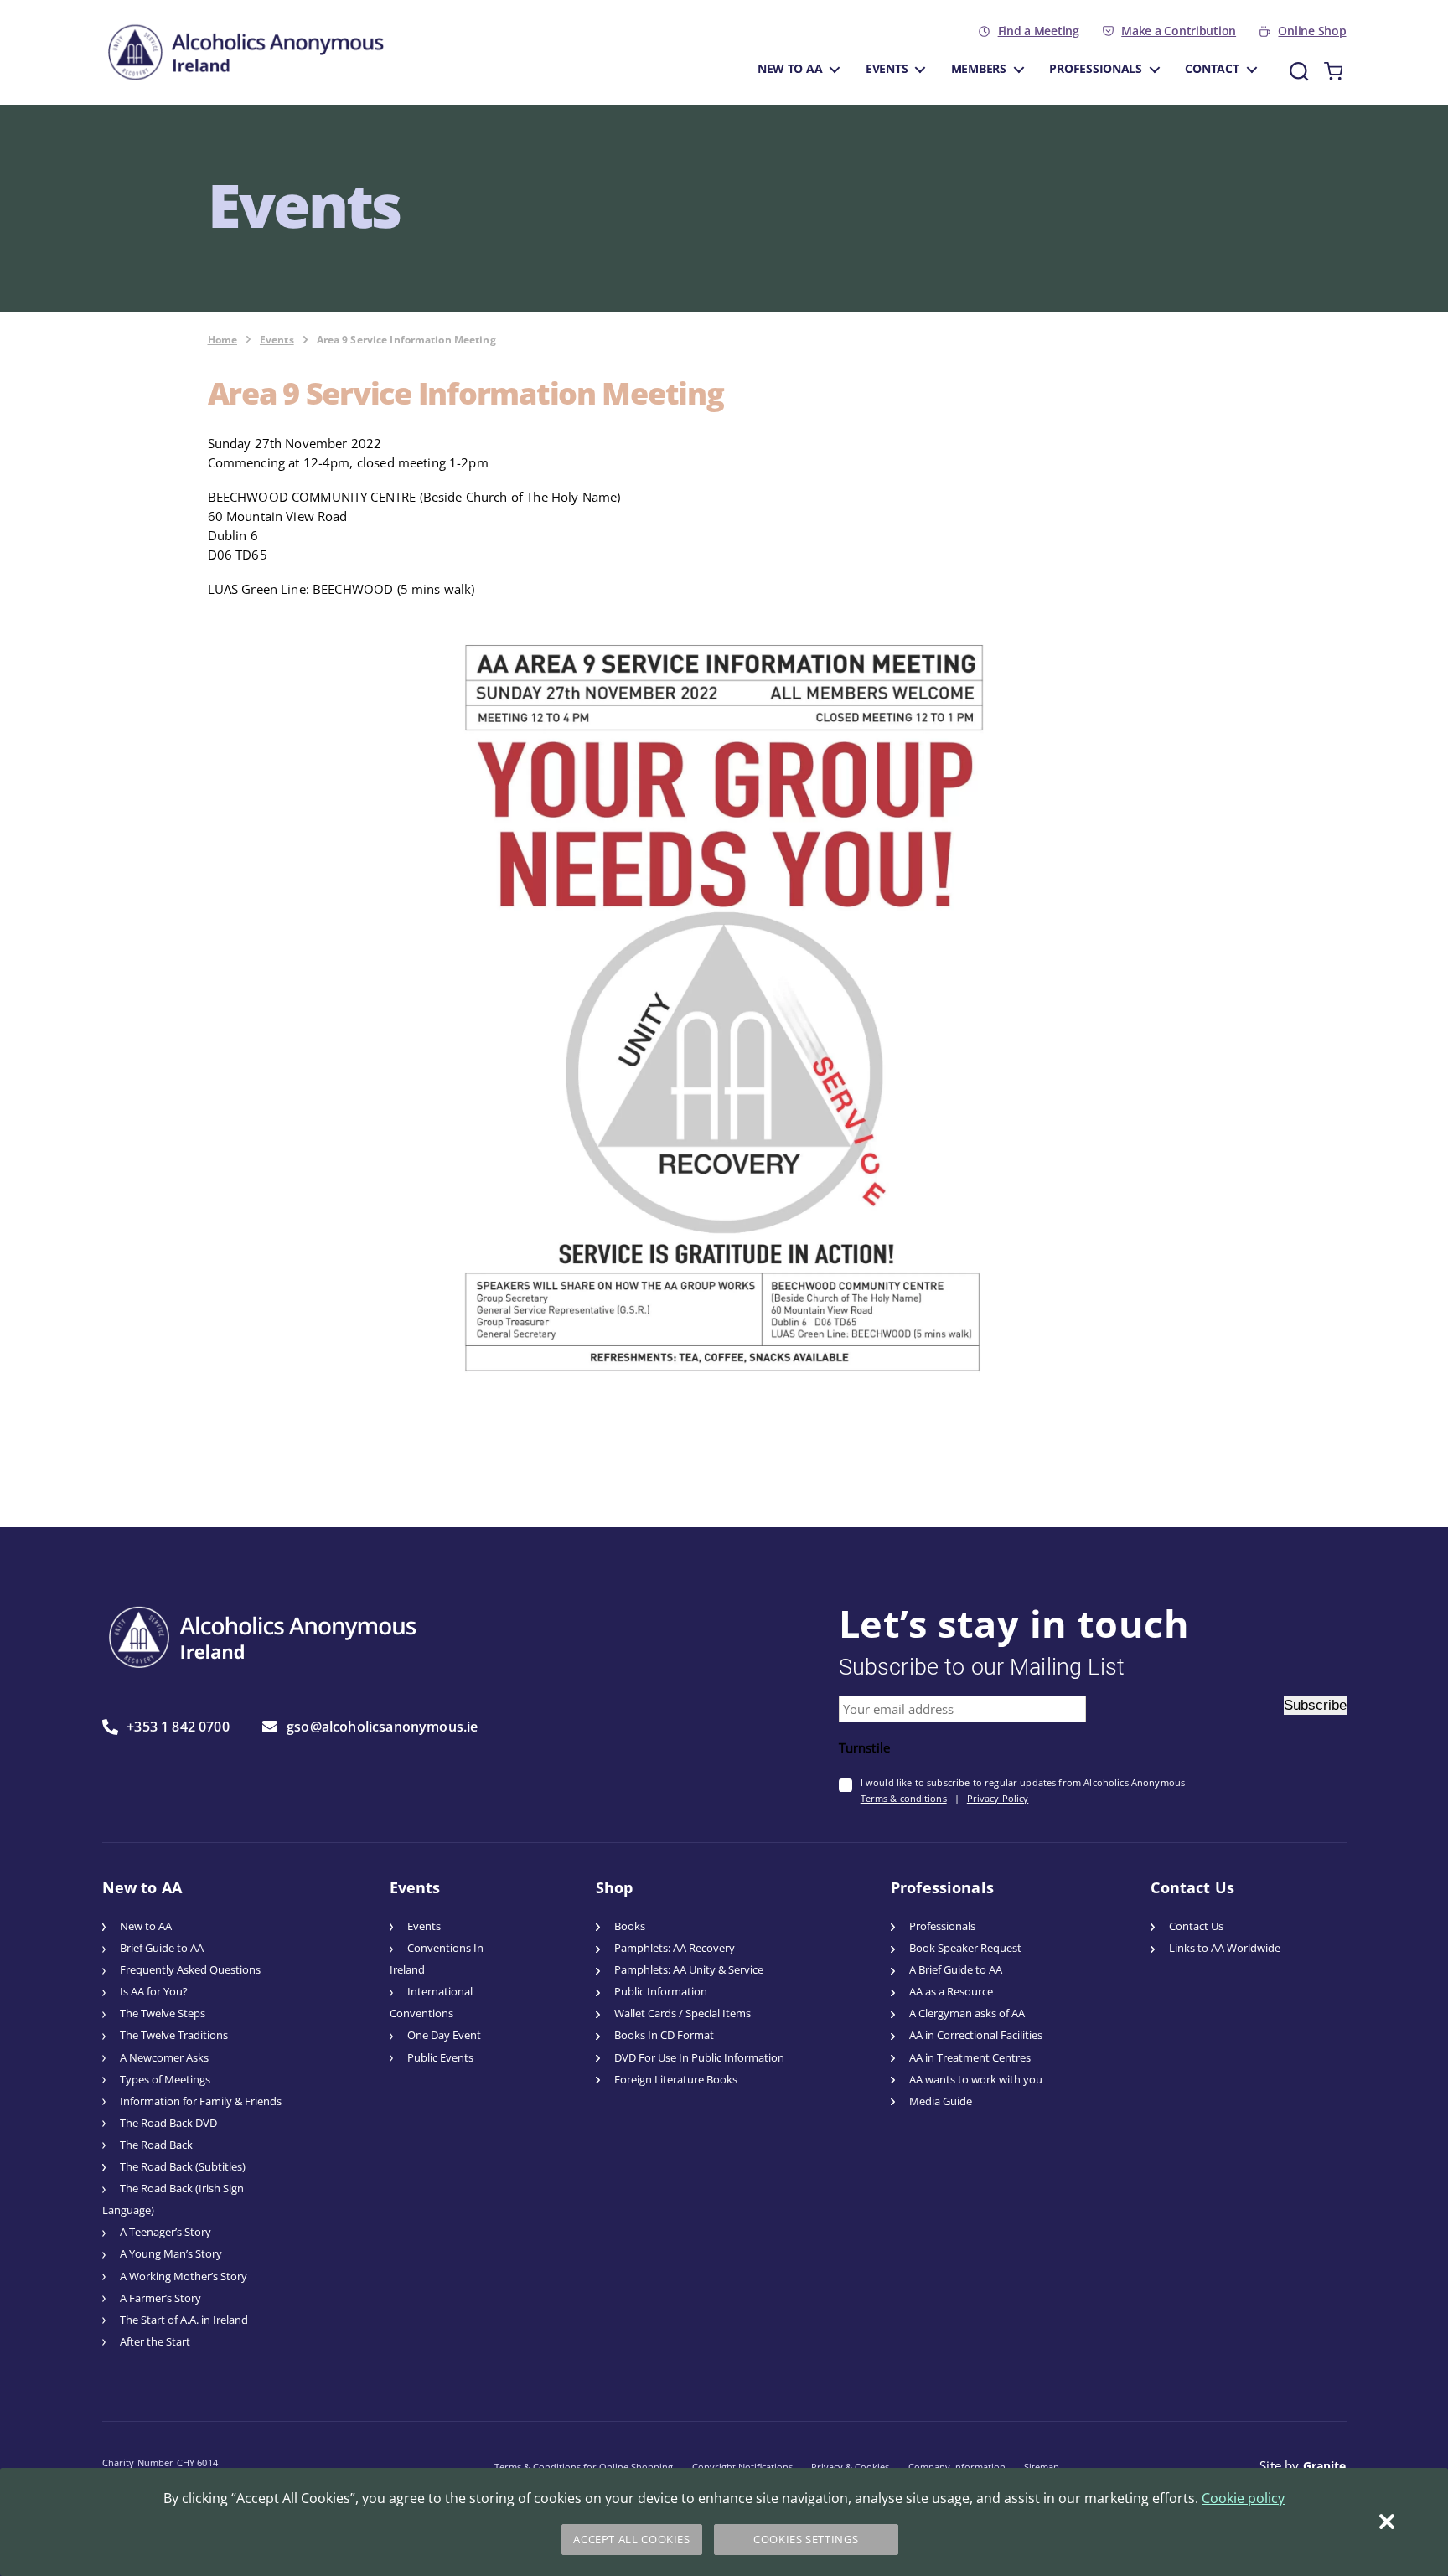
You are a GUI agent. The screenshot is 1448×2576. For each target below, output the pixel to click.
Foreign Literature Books (676, 2080)
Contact (1212, 69)
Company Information (957, 2467)
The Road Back (156, 2145)
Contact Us (1196, 1926)
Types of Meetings (165, 2080)
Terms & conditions (904, 1798)
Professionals (1096, 69)
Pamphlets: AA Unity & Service (689, 1970)
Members (979, 69)
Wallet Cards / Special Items (683, 2013)
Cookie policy (1243, 2498)
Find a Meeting (1039, 31)
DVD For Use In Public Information (699, 2058)
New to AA (790, 69)
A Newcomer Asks (164, 2058)
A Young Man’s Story (171, 2254)
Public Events (440, 2058)
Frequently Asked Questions (190, 1970)
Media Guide (941, 2101)
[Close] (1387, 2522)
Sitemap (1042, 2467)
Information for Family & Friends (201, 2101)
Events (887, 69)
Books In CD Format (664, 2035)
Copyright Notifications (742, 2467)
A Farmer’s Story (160, 2298)
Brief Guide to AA (162, 1948)
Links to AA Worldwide (1225, 1948)
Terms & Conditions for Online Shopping (584, 2467)
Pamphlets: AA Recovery (675, 1948)
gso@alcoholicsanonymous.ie (382, 1727)
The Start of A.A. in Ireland (184, 2320)
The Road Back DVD (168, 2123)
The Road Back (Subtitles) (183, 2167)
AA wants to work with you (976, 2080)
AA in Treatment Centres (970, 2058)
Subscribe (1315, 1705)
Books (630, 1926)
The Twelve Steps (163, 2013)
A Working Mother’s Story (184, 2277)
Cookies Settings (806, 2540)
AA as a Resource (951, 1992)
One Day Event (444, 2035)
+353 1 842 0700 (178, 1727)
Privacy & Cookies (850, 2467)
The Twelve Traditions (174, 2035)
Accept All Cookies (631, 2540)
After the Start (155, 2342)
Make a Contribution (1179, 31)
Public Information (661, 1992)
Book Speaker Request (965, 1948)
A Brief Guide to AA (956, 1970)
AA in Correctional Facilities (976, 2035)
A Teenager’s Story (165, 2232)
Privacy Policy (998, 1798)
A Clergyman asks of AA (967, 2013)
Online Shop (1312, 31)
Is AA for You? (154, 1992)
